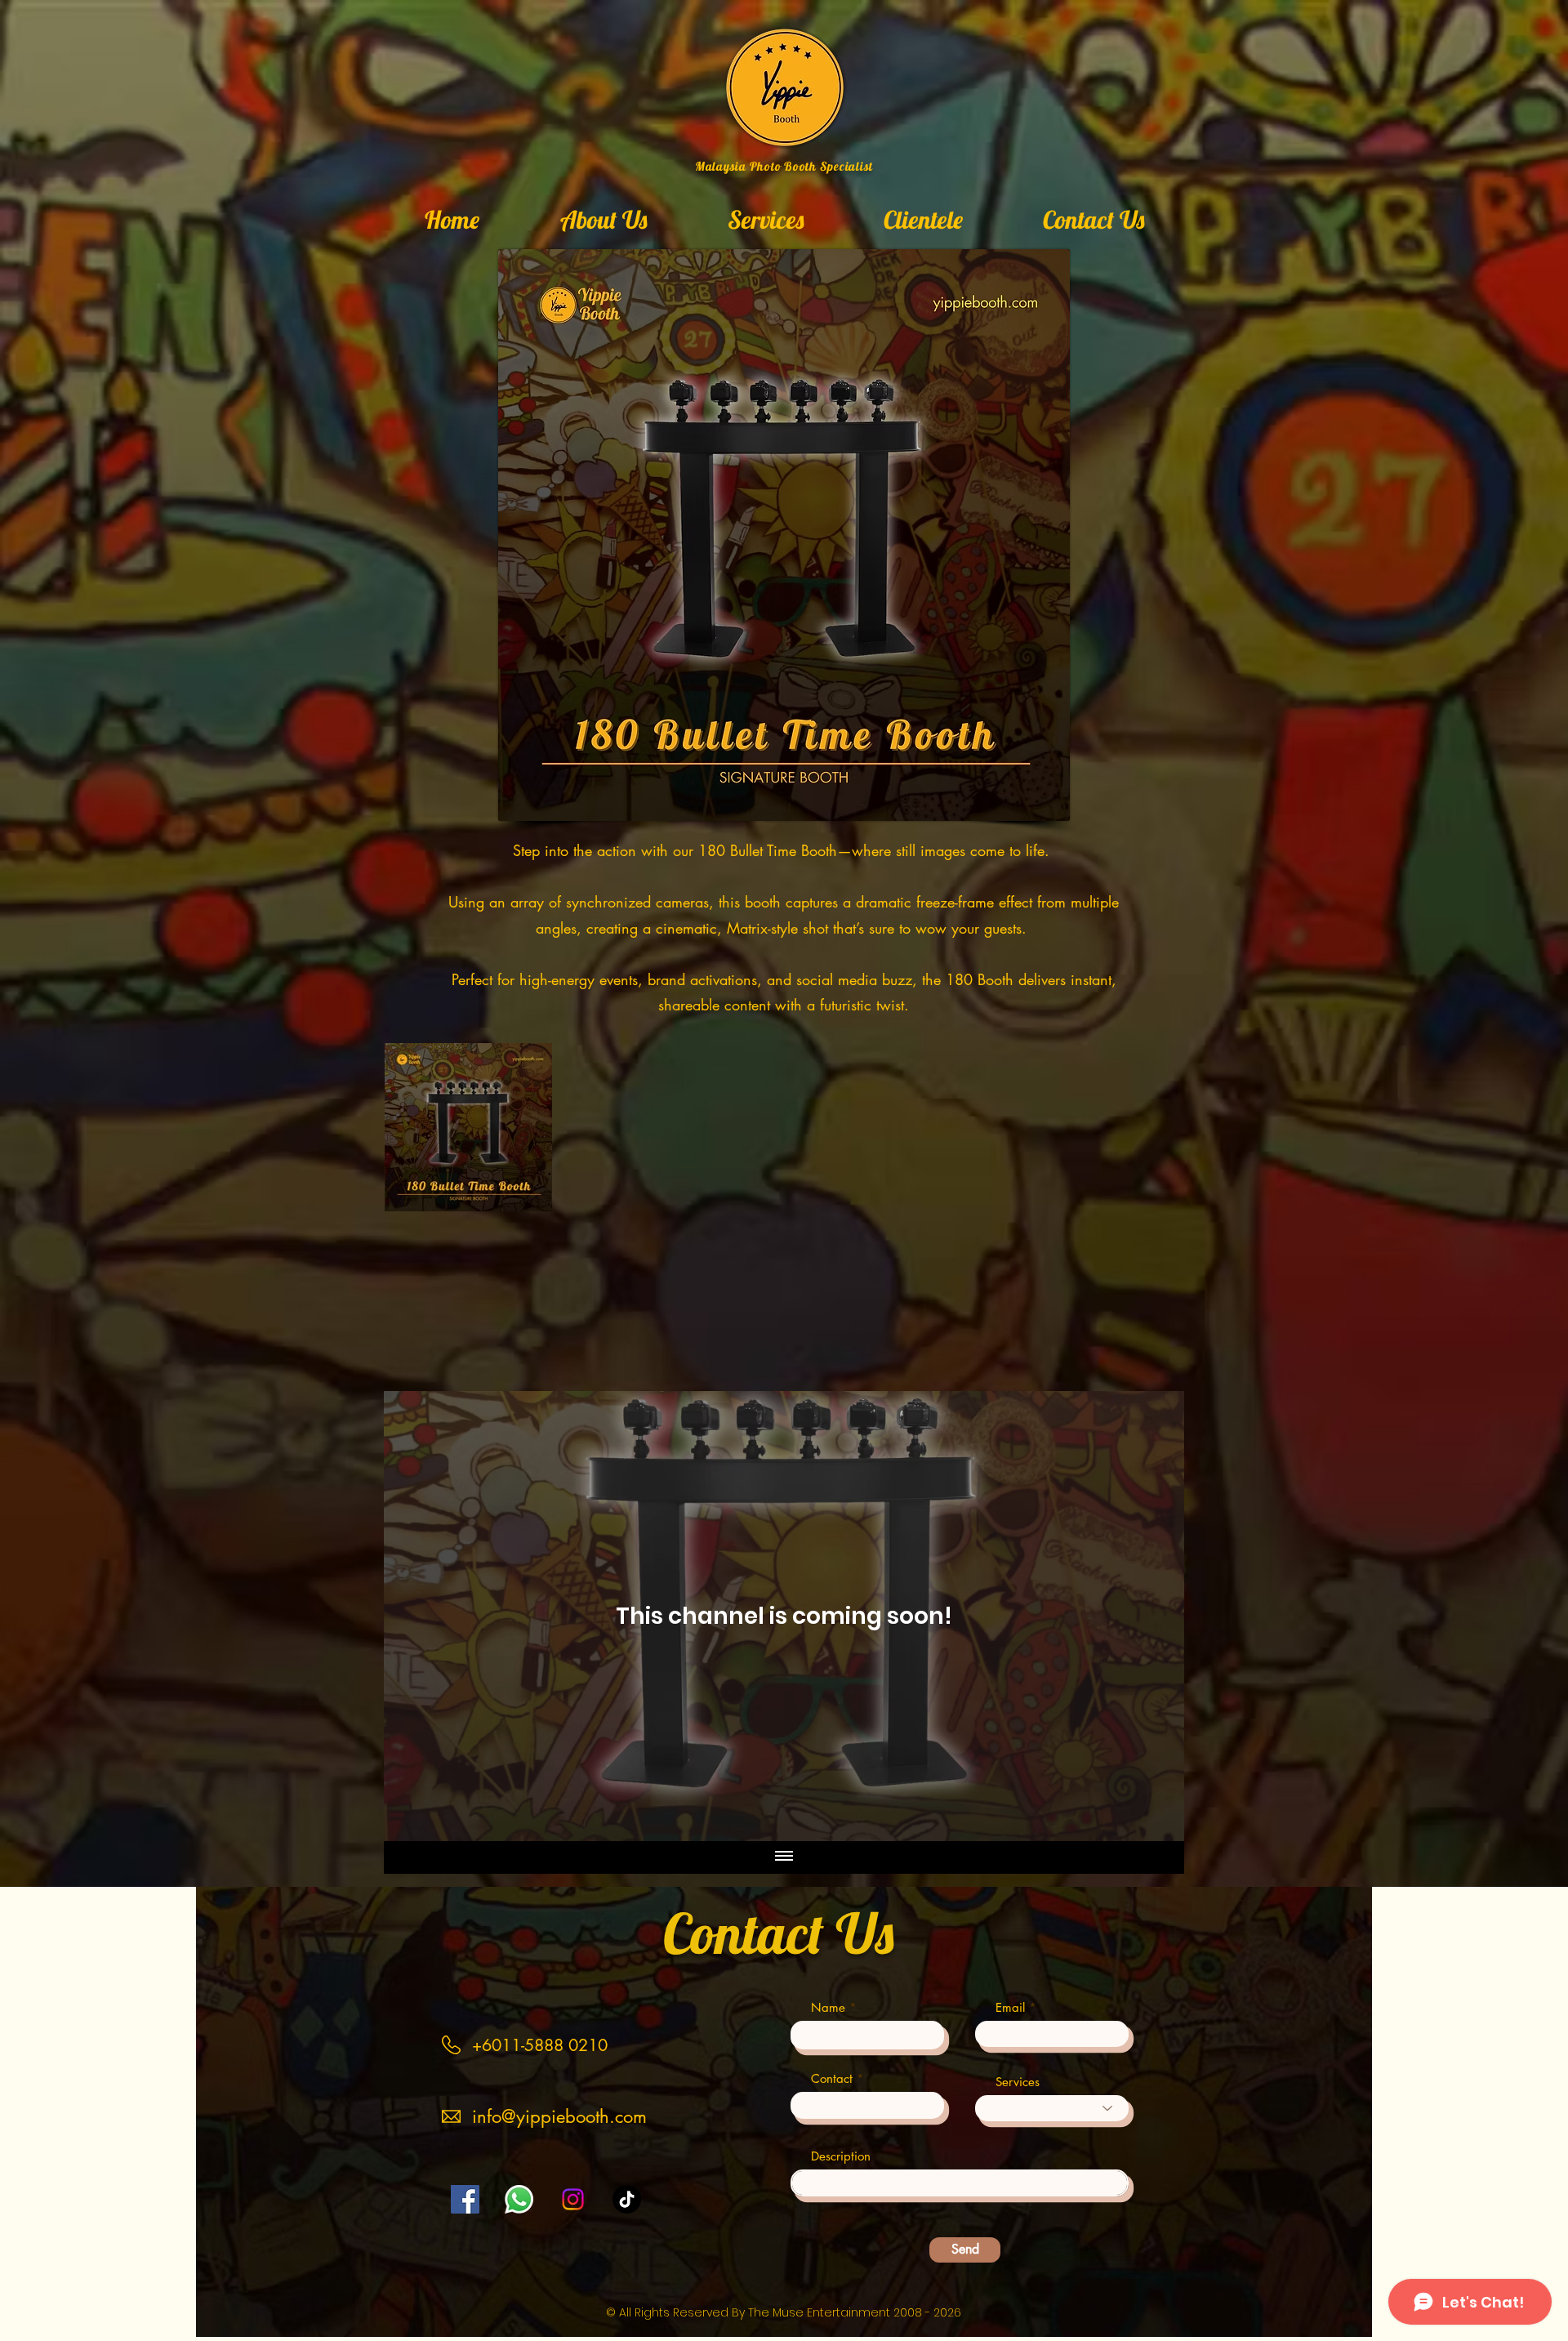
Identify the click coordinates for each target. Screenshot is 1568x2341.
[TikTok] (627, 2199)
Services (1018, 2082)
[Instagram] (573, 2199)
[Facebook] (465, 2199)
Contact (832, 2078)
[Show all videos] (784, 1857)
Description (841, 2156)
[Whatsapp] (519, 2199)
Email (1010, 2007)
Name (828, 2007)
